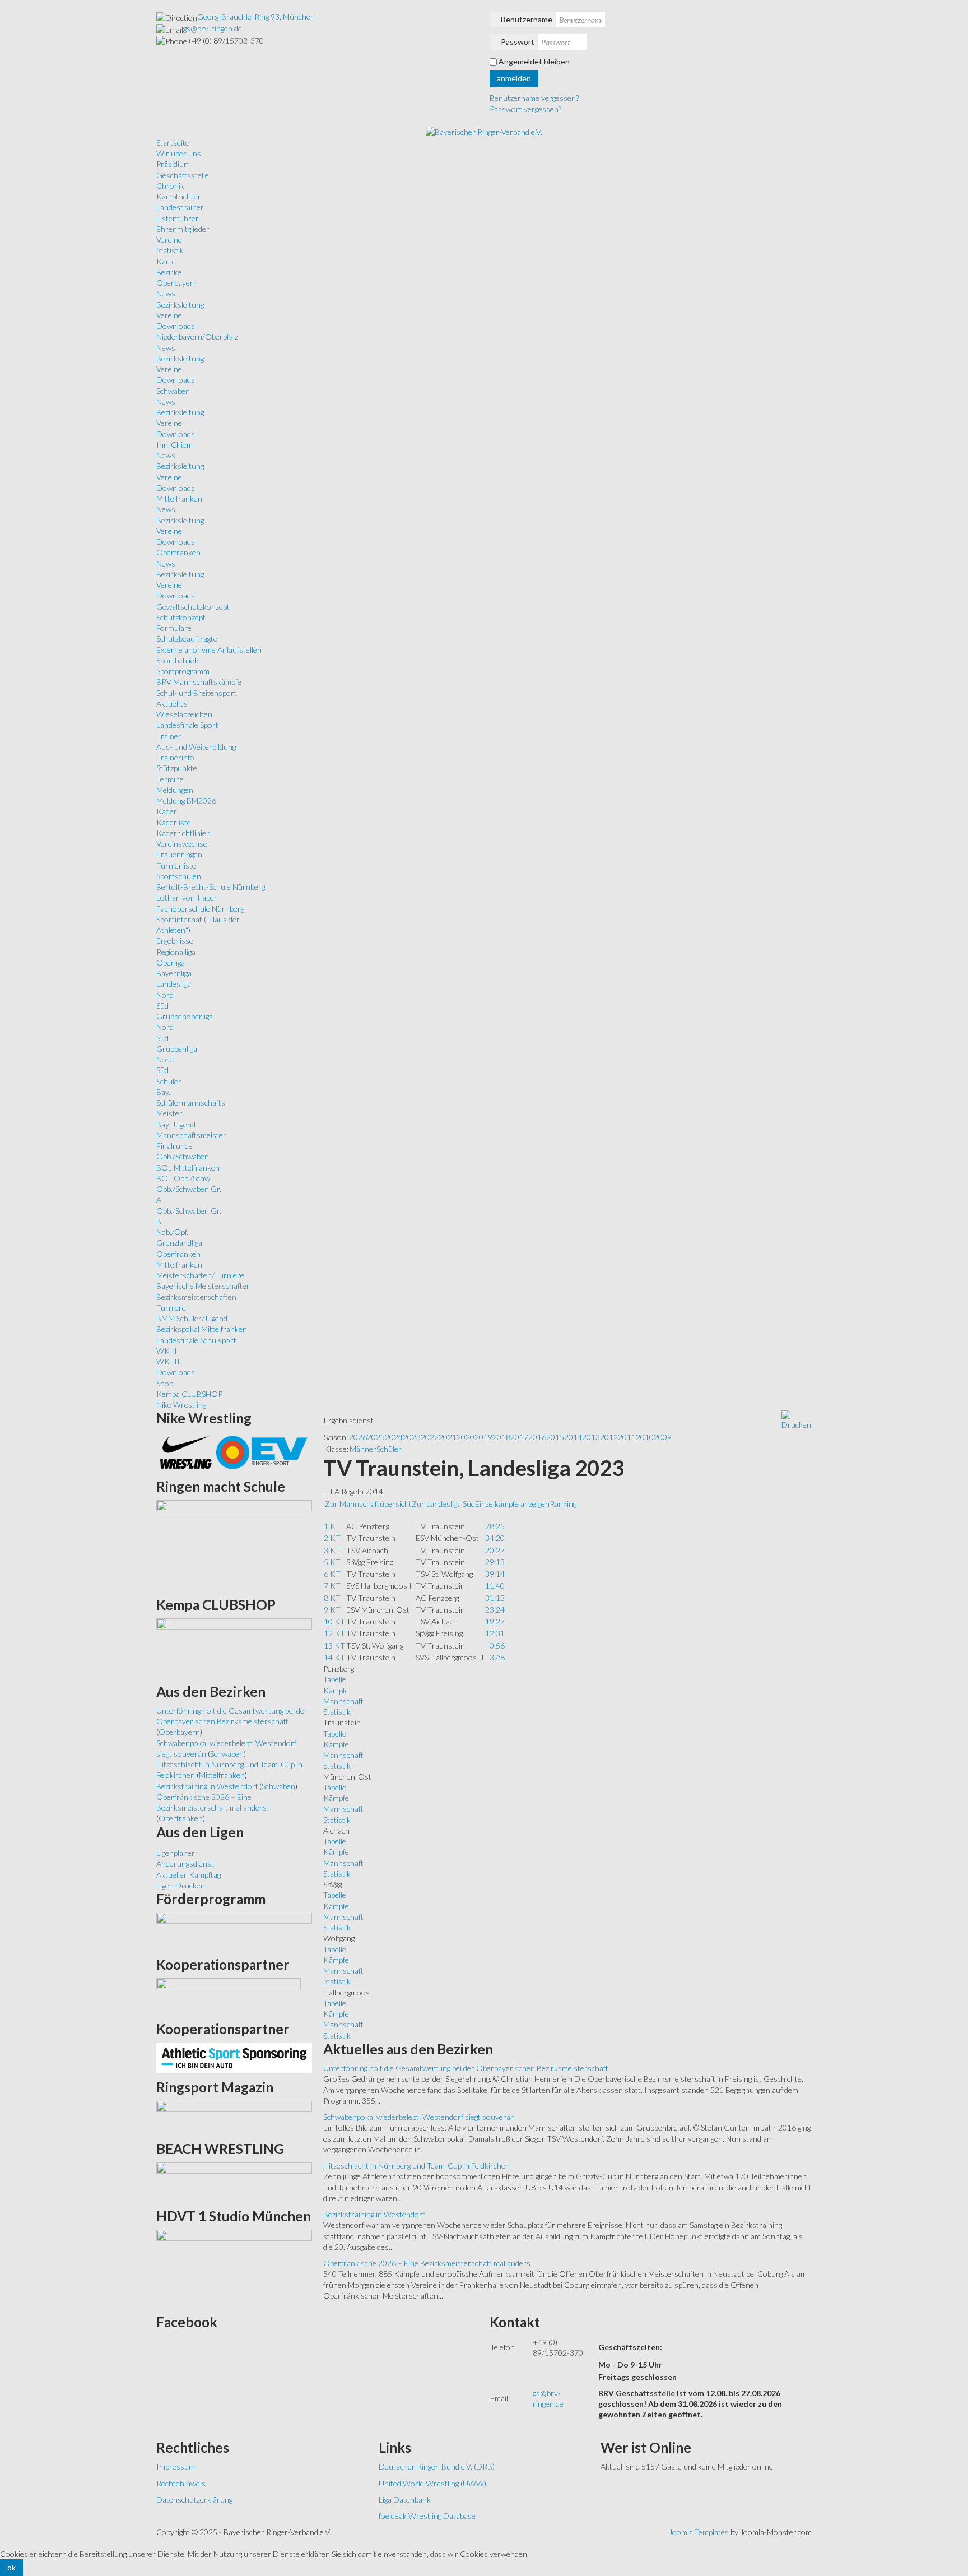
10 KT (334, 1621)
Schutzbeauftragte (187, 639)
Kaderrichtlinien (183, 833)
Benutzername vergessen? (534, 98)
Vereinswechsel (183, 844)
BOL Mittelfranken (188, 1168)
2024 (394, 1437)
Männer (363, 1449)
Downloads (176, 326)
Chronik (170, 186)
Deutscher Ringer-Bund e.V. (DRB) (437, 2466)
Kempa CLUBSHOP (189, 1394)
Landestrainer (180, 207)
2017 (519, 1437)
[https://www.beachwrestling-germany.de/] (234, 2181)
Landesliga (174, 984)
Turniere (171, 1308)
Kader (167, 811)
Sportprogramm (183, 671)
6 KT (332, 1574)
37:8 (497, 1657)
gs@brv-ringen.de (213, 28)
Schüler (169, 1081)
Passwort (518, 42)
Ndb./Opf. (172, 1232)
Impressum (176, 2466)
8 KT (332, 1598)
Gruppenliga (177, 1049)
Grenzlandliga (179, 1243)
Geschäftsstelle (183, 175)
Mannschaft (343, 1701)
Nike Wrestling (181, 1405)
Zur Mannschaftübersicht (368, 1504)
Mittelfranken (179, 498)
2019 (483, 1437)
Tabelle (335, 1679)
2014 (573, 1437)
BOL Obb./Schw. (184, 1178)
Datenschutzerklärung (194, 2500)
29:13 (495, 1562)
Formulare (174, 628)
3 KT (332, 1550)
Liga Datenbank (405, 2500)
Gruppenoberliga (185, 1016)
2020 (466, 1437)
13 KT (334, 1646)
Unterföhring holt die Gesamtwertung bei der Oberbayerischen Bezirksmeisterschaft (466, 2068)
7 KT (332, 1586)
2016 (537, 1437)
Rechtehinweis (181, 2483)
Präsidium (173, 164)
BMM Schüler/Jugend (192, 1318)
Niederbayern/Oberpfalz (197, 336)
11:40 (495, 1586)
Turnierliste (176, 865)
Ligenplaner (176, 1853)
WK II (167, 1351)
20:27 (495, 1550)
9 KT (332, 1610)
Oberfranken (178, 552)
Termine (170, 779)
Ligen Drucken (181, 1885)
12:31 (495, 1633)
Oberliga (171, 962)
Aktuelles (172, 704)
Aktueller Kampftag (189, 1875)
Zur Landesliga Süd (443, 1504)
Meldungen (175, 790)
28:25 (495, 1526)
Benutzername (527, 19)
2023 (412, 1437)
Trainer (169, 736)
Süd (162, 1006)
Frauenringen (179, 854)
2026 (358, 1437)
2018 (501, 1437)
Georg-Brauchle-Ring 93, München (256, 17)
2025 (376, 1437)
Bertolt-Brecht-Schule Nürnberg (211, 887)
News (166, 293)
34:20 (495, 1538)
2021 (448, 1437)
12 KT (334, 1633)
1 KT (332, 1526)
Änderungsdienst (185, 1863)
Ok (11, 2567)
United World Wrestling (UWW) (432, 2483)
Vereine (169, 240)
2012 (609, 1437)
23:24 (495, 1610)
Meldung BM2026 (186, 800)
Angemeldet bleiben (534, 61)
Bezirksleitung (180, 305)
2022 (430, 1437)
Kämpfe (336, 1690)
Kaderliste (174, 822)
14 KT (334, 1657)
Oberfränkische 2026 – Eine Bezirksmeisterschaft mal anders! (428, 2263)
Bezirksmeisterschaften (196, 1297)
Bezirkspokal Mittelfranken (202, 1329)
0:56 (497, 1646)
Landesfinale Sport (187, 725)
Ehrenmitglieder (183, 229)
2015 (555, 1437)
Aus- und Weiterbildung (196, 747)
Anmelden (514, 78)
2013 (591, 1437)
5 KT (332, 1562)
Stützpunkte (177, 768)
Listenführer (178, 218)
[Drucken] (796, 1420)
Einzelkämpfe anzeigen (512, 1504)
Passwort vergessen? (525, 109)
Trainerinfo (175, 757)
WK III (168, 1361)
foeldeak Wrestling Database (427, 2516)
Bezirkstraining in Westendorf (374, 2214)
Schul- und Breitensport (197, 693)
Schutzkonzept (181, 617)
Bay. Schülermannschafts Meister (191, 1103)
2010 (645, 1437)
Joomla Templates (699, 2532)
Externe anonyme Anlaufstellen (209, 650)
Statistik (170, 250)
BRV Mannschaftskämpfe (199, 682)
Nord (165, 995)
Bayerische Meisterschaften (204, 1286)
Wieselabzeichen (184, 714)
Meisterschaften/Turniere (200, 1275)
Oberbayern (177, 283)
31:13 (495, 1598)
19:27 (495, 1621)
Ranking (563, 1504)
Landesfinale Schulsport (196, 1340)
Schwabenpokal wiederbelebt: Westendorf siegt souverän (419, 2117)
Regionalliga (176, 952)
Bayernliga (174, 973)
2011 (627, 1437)
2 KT (332, 1538)
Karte (166, 261)
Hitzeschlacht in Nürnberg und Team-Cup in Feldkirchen (416, 2166)
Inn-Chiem (174, 445)
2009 (663, 1437)
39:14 (495, 1574)
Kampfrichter (179, 196)
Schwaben (173, 391)
